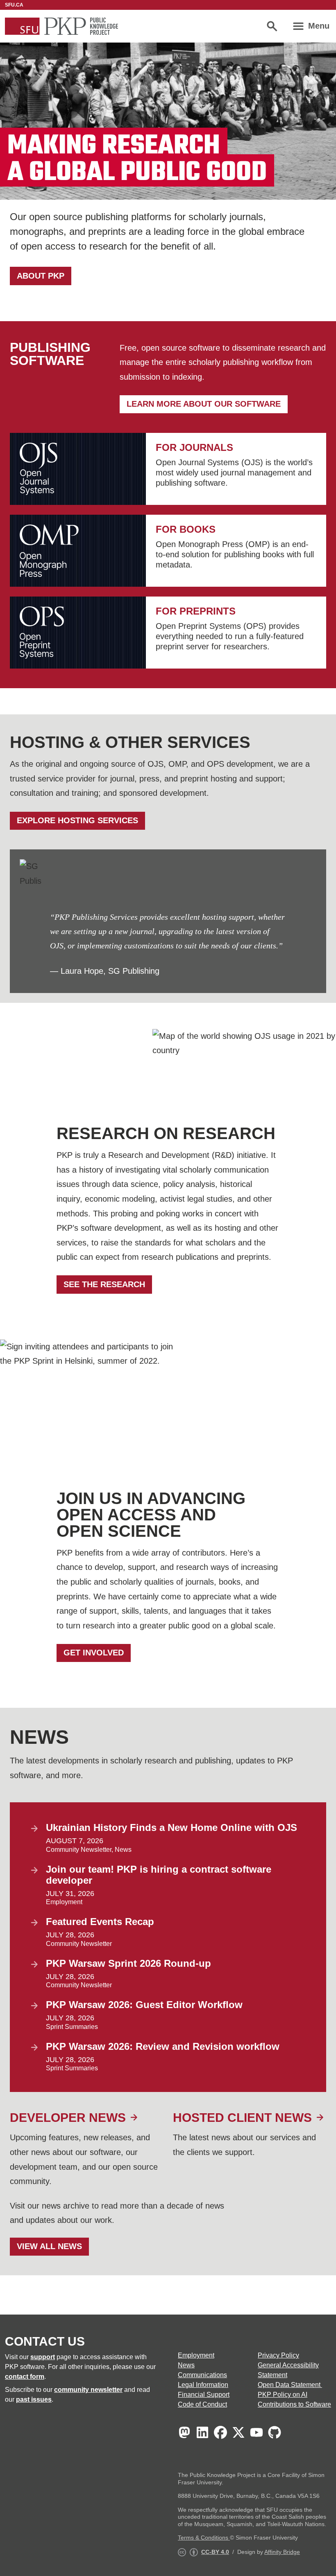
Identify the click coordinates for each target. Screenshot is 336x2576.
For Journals (194, 447)
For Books (186, 529)
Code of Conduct (202, 2404)
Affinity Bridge (282, 2552)
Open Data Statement (290, 2385)
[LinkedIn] (202, 2432)
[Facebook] (220, 2432)
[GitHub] (275, 2432)
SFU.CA (14, 5)
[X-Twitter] (238, 2432)
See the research (104, 1284)
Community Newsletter (79, 1850)
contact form (25, 2377)
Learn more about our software (204, 404)
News (123, 1850)
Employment (64, 1902)
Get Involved (94, 1653)
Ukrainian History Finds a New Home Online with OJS (171, 1827)
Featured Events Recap (100, 1922)
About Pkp (41, 276)
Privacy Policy (278, 2355)
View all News (49, 2246)
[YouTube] (257, 2432)
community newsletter (88, 2390)
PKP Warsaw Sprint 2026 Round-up (128, 1963)
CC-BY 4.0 (215, 2552)
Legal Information (203, 2385)
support (43, 2357)
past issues (34, 2399)
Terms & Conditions (204, 2538)
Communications (202, 2375)
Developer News (68, 2118)
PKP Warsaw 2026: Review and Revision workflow (163, 2046)
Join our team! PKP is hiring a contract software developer (159, 1875)
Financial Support (204, 2395)
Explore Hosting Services (77, 820)
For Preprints (196, 611)
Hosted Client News (242, 2118)
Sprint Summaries (72, 2027)
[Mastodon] (184, 2432)
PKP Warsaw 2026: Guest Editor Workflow (144, 2005)
